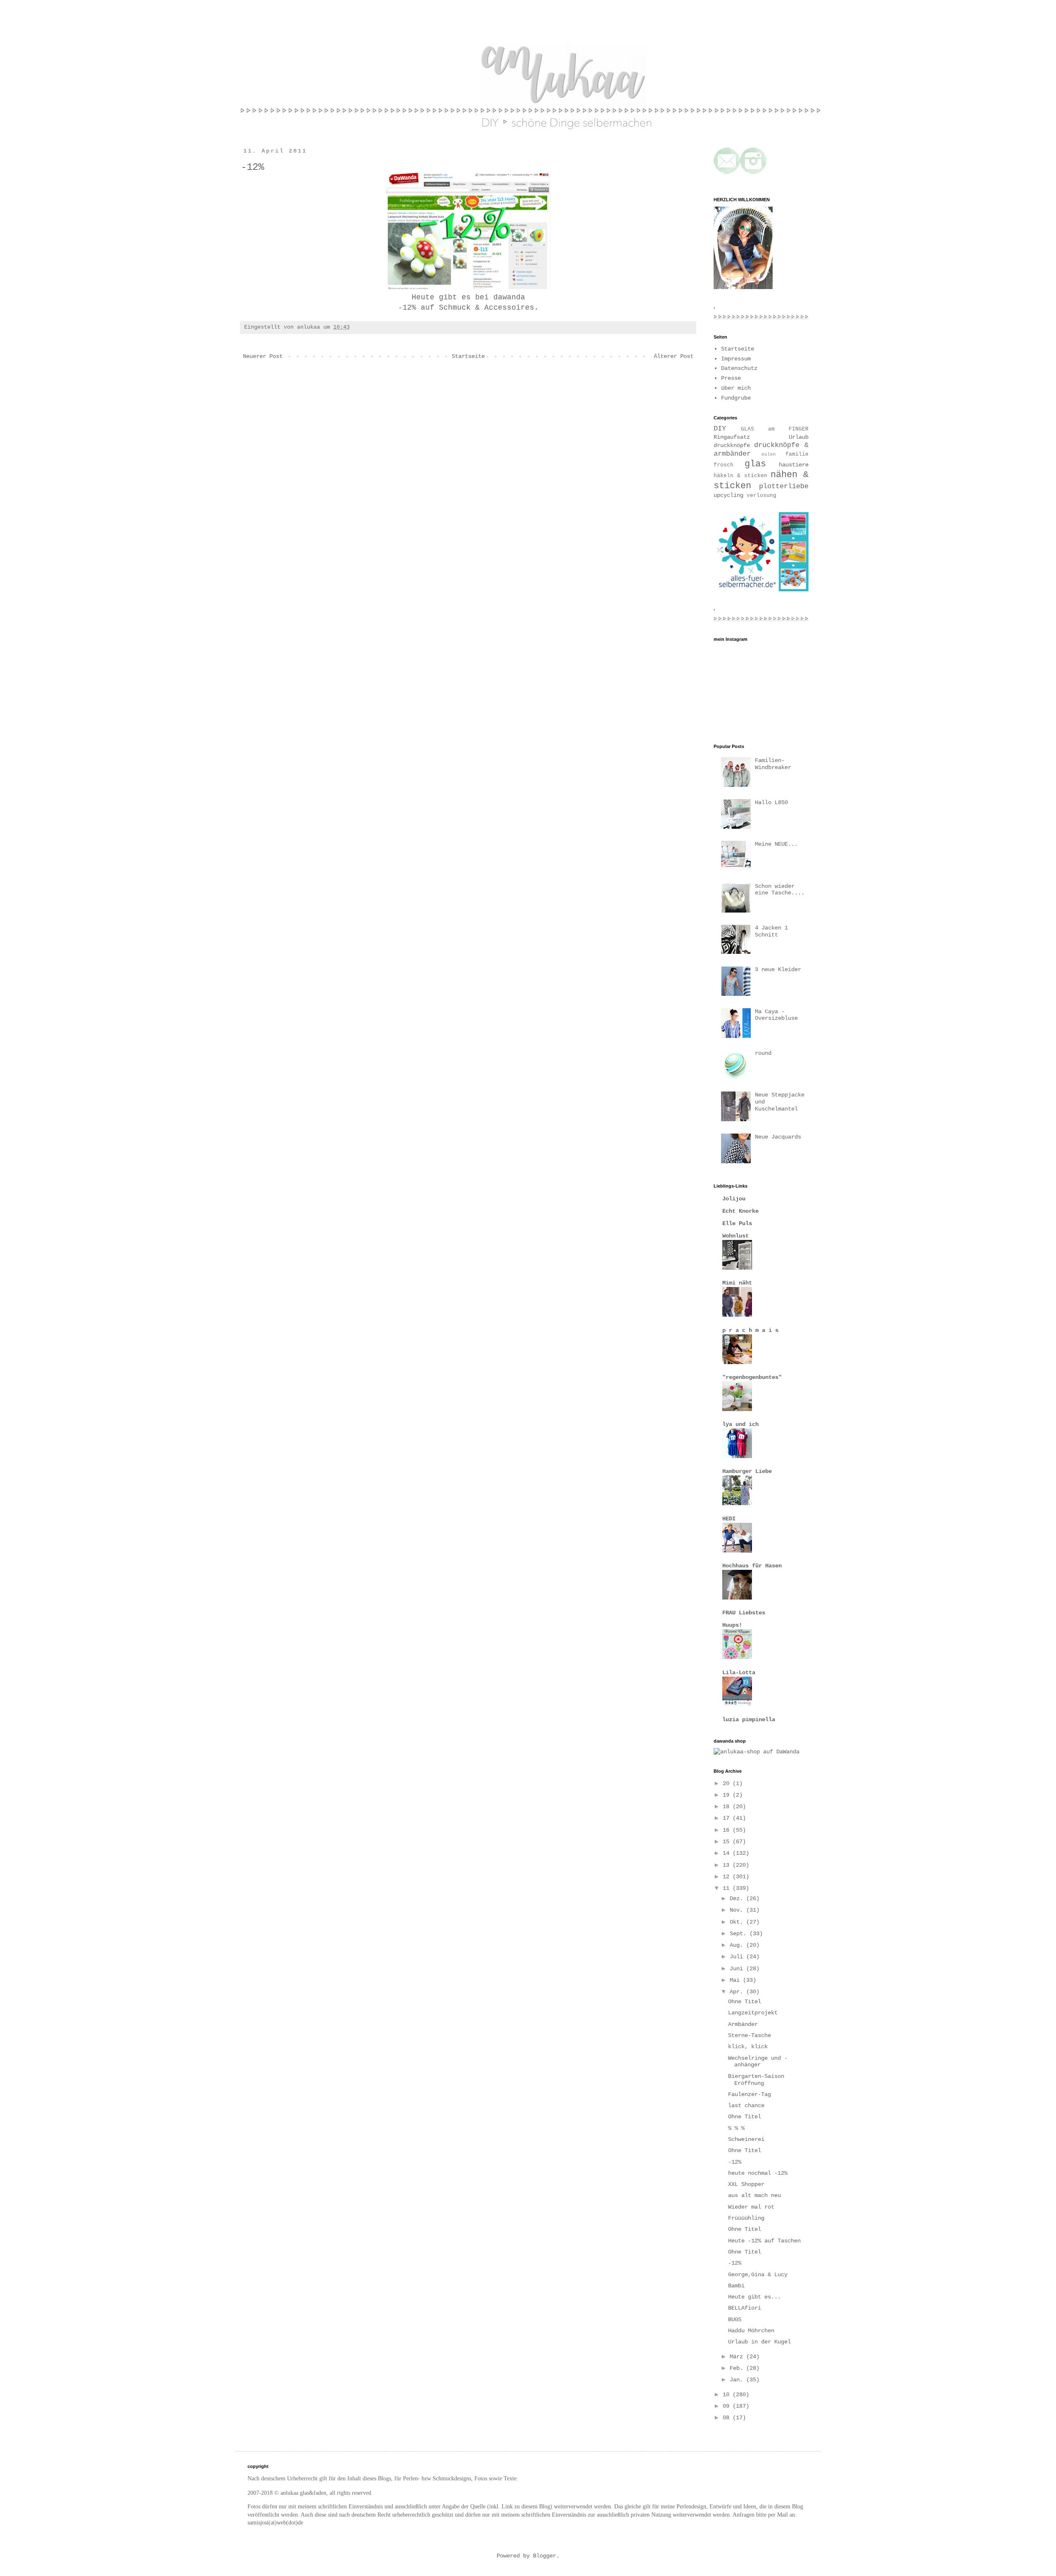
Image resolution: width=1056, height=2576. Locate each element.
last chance (746, 2105)
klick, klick (748, 2047)
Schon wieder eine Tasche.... (780, 890)
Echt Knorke (740, 1211)
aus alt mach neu (754, 2195)
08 (728, 2418)
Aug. (738, 1945)
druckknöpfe (732, 445)
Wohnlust (735, 1236)
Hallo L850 (771, 802)
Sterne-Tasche (750, 2035)
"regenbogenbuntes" (752, 1377)
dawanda (509, 297)
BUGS (735, 2320)
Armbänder (743, 2024)
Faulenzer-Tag (750, 2094)
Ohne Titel (745, 2002)
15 (728, 1842)
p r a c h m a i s (750, 1330)
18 (728, 1807)
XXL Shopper (746, 2184)
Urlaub (799, 437)
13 (728, 1865)
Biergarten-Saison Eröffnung (756, 2080)
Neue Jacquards (778, 1137)
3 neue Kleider (778, 969)
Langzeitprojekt (753, 2013)
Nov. (738, 1910)
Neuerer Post (263, 356)
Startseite (468, 356)
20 (728, 1783)
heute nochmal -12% (758, 2173)
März (738, 2357)
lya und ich (740, 1424)
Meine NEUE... (776, 844)
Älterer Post (674, 356)
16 (728, 1830)
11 (728, 1888)
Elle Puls (737, 1223)
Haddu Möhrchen (751, 2331)
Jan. (738, 2380)
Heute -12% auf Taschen (764, 2241)
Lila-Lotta (739, 1673)
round (763, 1053)
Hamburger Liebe (747, 1471)
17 (728, 1818)
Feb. (738, 2368)
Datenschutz (739, 368)
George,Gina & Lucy (758, 2275)
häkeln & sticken (740, 476)
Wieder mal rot (751, 2207)
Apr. (738, 1992)
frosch (724, 465)
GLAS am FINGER (775, 429)
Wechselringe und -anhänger (758, 2062)
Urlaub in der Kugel (759, 2342)
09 (728, 2406)
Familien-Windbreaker (773, 764)
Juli (738, 1957)
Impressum (736, 359)
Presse (731, 378)
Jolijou (734, 1199)
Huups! (732, 1625)
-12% (735, 2162)
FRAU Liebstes (744, 1613)
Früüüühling (746, 2218)
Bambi (736, 2286)
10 (728, 2395)
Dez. (738, 1898)
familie (797, 454)
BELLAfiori (745, 2308)
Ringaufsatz (732, 437)
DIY (720, 429)
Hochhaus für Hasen (752, 1566)
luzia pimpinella (749, 1720)
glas (755, 464)
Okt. (738, 1922)
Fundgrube (736, 398)
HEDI (729, 1519)
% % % (736, 2128)
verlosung (761, 496)
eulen (769, 454)
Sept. (740, 1934)
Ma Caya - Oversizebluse (776, 1015)
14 (728, 1853)
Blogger (544, 2556)
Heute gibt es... (754, 2297)
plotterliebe (784, 486)
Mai (736, 1980)
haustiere (794, 465)
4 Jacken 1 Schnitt (771, 931)
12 (728, 1877)
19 (728, 1795)
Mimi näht (737, 1283)
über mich (736, 388)
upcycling (728, 495)
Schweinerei (746, 2139)
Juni (738, 1969)
